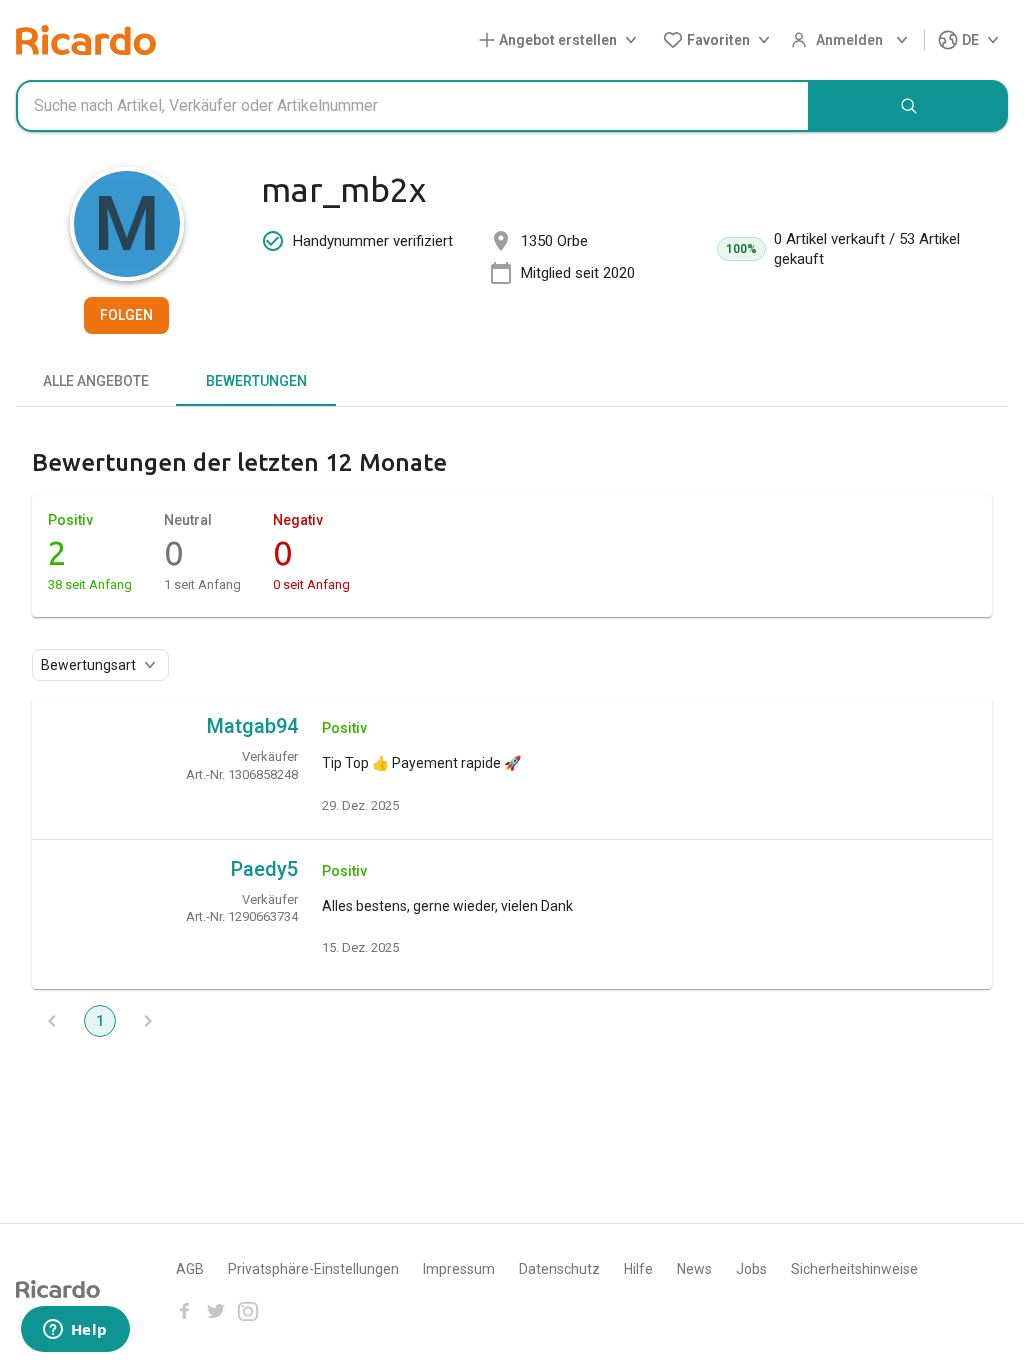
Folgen (126, 315)
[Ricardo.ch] (86, 40)
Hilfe (638, 1269)
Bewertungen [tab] (256, 381)
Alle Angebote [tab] (96, 381)
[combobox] (413, 106)
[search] (909, 106)
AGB (190, 1269)
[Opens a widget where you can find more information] (75, 1331)
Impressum (459, 1269)
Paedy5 (264, 869)
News (694, 1269)
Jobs (751, 1269)
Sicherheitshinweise (854, 1269)
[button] (562, 40)
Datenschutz (559, 1269)
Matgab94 (252, 726)
